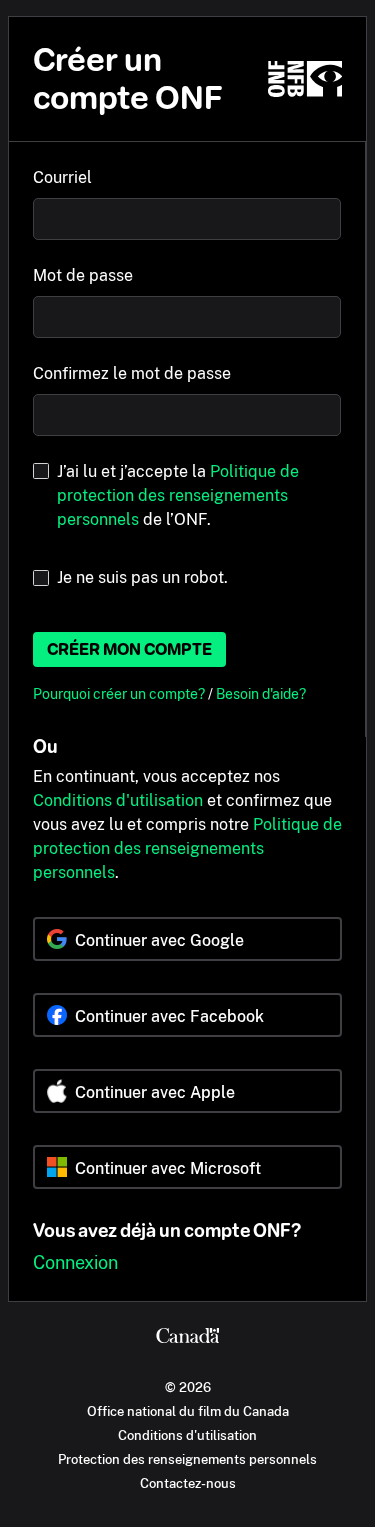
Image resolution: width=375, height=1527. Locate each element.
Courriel (62, 177)
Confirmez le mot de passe (132, 373)
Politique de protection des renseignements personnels (178, 495)
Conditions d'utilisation (118, 800)
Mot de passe (83, 275)
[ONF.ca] (305, 79)
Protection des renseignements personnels (187, 1459)
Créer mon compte (129, 649)
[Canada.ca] (187, 1338)
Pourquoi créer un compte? (120, 693)
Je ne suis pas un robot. (142, 577)
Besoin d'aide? (261, 693)
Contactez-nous (188, 1483)
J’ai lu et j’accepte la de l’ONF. (178, 495)
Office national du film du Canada (188, 1411)
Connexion (75, 1262)
